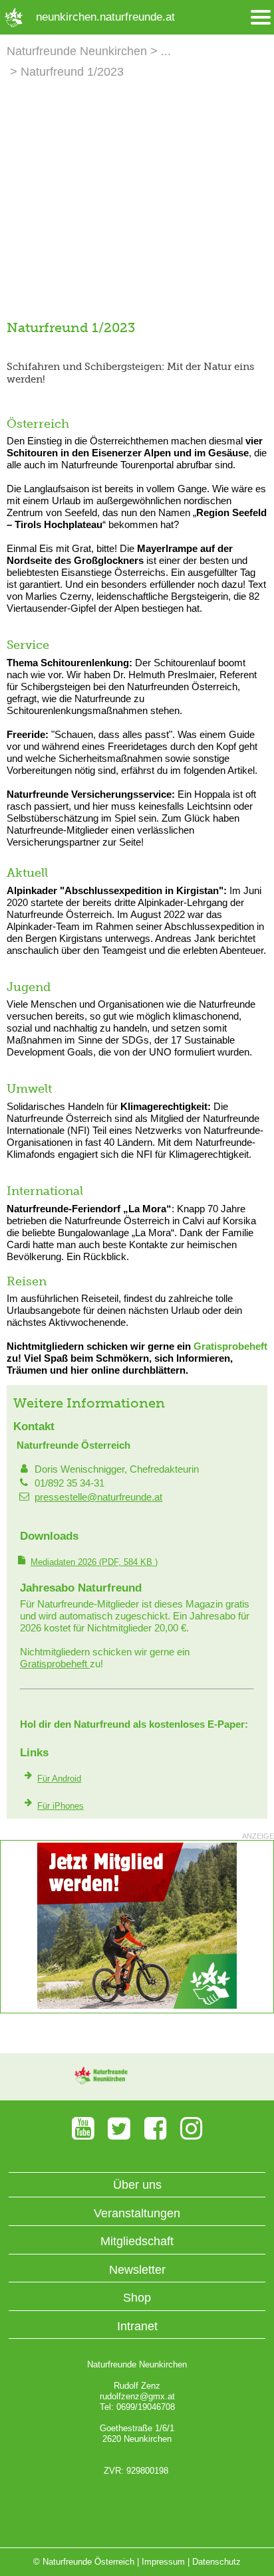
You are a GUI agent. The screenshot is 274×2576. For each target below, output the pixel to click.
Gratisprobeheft (230, 1346)
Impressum (163, 2562)
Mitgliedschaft (137, 2241)
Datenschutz (216, 2562)
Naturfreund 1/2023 (72, 72)
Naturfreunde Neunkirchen (77, 51)
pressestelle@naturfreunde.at (98, 1497)
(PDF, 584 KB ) (94, 1562)
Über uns (137, 2185)
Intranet (137, 2326)
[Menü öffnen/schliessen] (261, 18)
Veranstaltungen (137, 2213)
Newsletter (137, 2270)
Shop (137, 2298)
